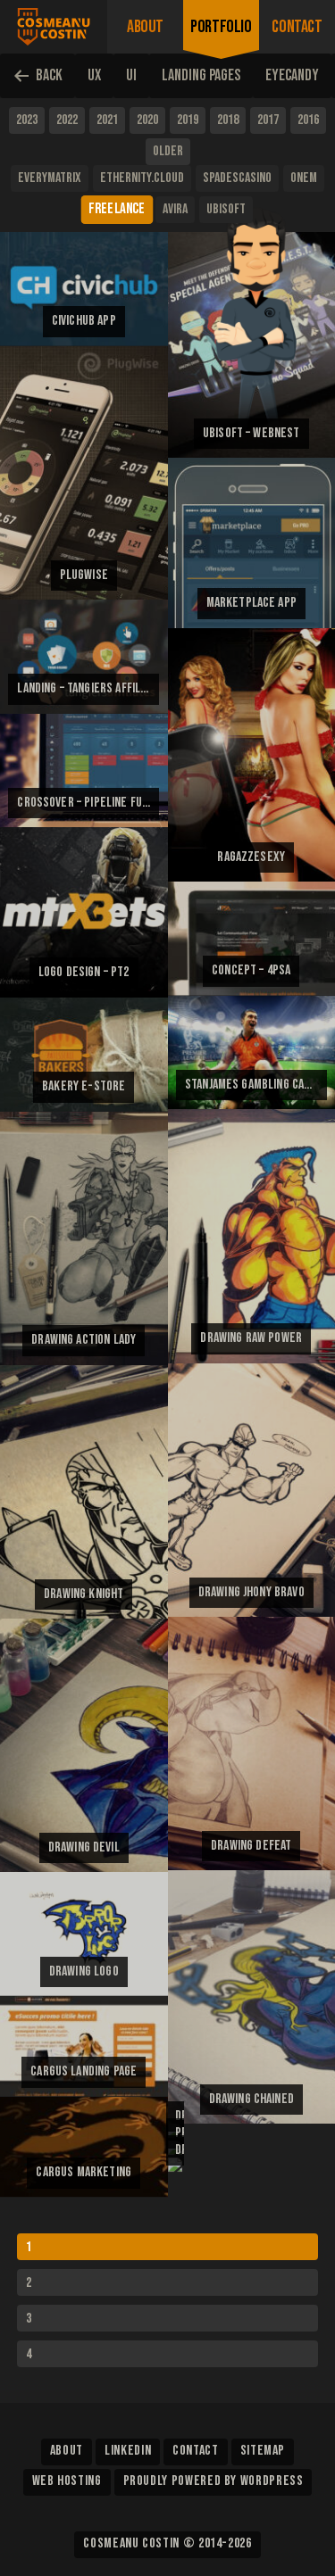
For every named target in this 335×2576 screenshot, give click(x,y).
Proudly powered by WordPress (214, 2481)
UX (94, 75)
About (145, 27)
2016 (308, 120)
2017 (268, 120)
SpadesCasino (237, 178)
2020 (147, 120)
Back (49, 75)
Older (168, 151)
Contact (297, 27)
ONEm (304, 178)
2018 (228, 120)
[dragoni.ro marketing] (175, 2166)
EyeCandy (292, 75)
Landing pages (201, 75)
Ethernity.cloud (142, 178)
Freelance (117, 209)
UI (131, 75)
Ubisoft (226, 209)
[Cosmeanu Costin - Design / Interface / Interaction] (54, 27)
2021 (107, 120)
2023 (27, 120)
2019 (188, 120)
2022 (67, 120)
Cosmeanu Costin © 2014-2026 (167, 2543)
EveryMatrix (50, 178)
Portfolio (221, 27)
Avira (175, 209)
